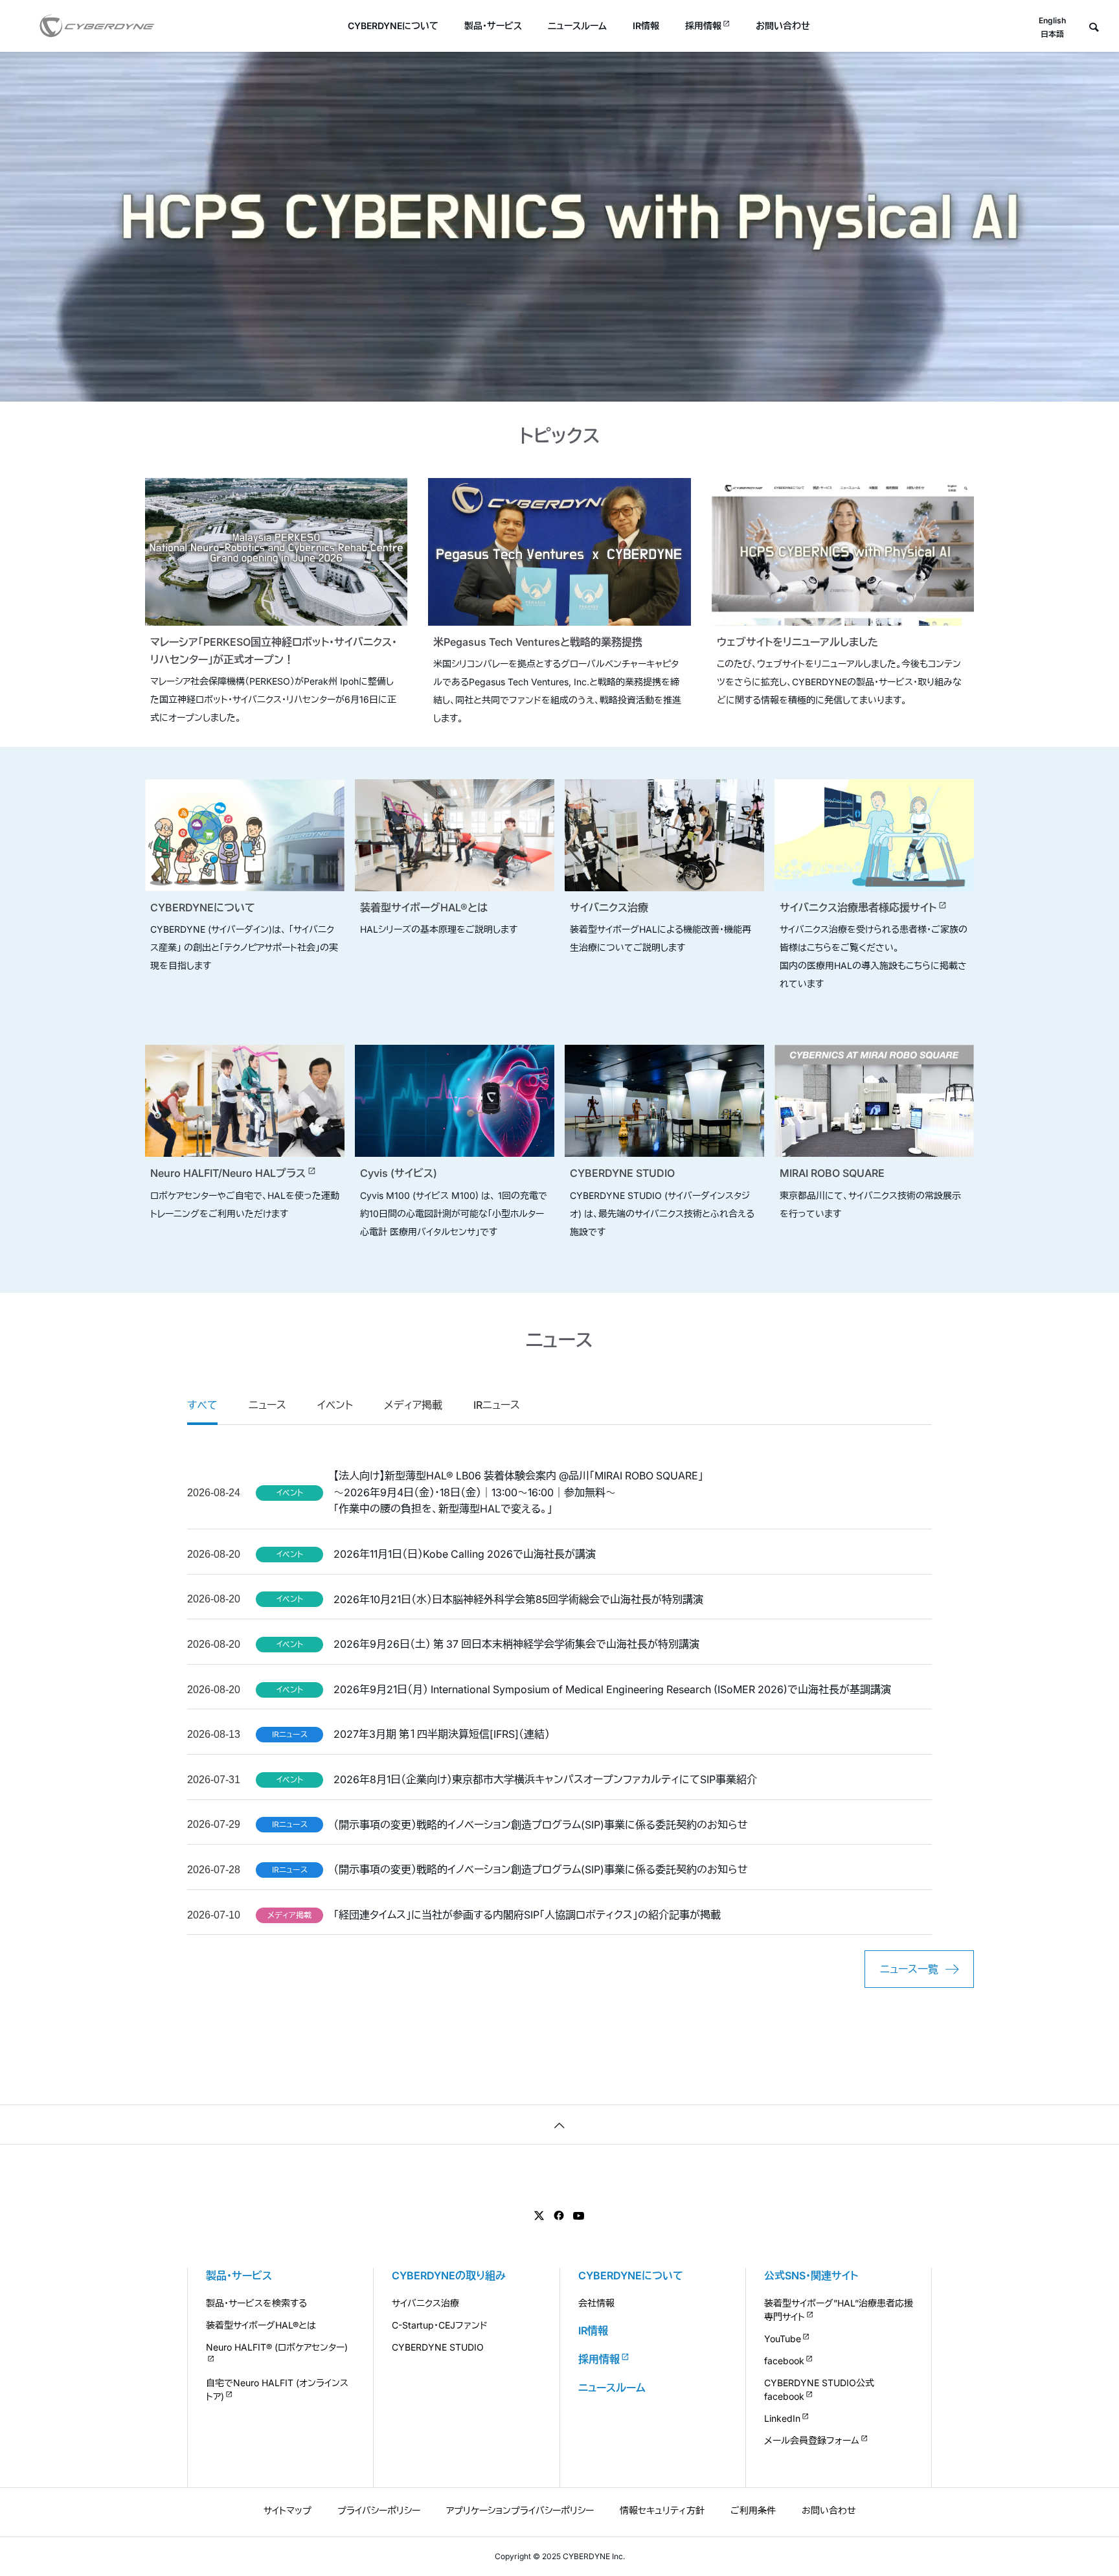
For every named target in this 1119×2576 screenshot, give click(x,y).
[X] (539, 2216)
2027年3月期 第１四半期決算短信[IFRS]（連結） (442, 1734)
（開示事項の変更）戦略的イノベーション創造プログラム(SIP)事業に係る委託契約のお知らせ (541, 1825)
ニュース (267, 1405)
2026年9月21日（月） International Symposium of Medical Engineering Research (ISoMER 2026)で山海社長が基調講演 (612, 1689)
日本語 (1052, 34)
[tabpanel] (559, 227)
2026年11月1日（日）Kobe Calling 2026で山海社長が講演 (465, 1554)
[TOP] (559, 2124)
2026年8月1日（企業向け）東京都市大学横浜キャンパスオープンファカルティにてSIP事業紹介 (545, 1779)
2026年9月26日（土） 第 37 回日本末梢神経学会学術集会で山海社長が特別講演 (516, 1644)
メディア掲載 (413, 1405)
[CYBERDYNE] (97, 26)
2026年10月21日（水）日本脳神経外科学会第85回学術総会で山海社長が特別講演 (518, 1599)
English (1052, 20)
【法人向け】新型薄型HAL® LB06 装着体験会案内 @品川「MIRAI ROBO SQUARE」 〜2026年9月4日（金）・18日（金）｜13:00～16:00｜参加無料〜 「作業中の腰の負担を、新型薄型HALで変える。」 (518, 1492)
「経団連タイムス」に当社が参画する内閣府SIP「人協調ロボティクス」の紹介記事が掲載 (527, 1915)
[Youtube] (579, 2216)
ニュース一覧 (909, 1969)
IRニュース (497, 1405)
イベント (335, 1405)
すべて (202, 1405)
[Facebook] (559, 2216)
